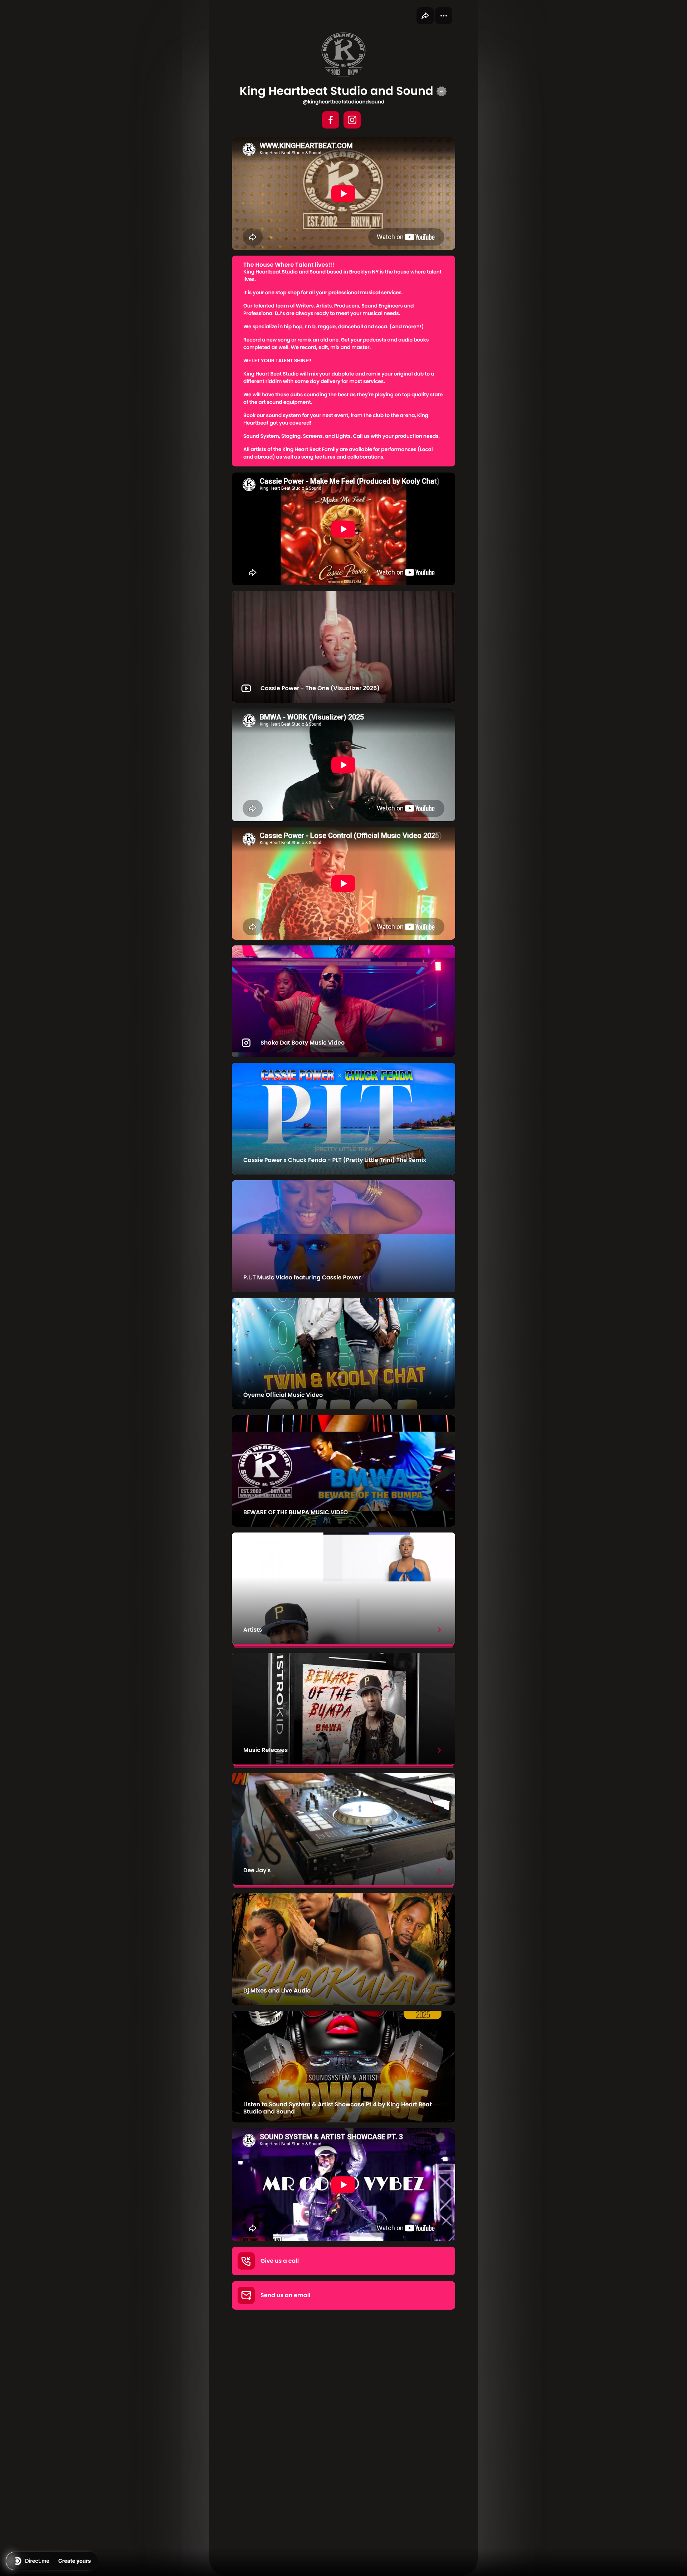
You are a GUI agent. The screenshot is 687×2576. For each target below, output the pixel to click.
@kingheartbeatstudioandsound (343, 102)
